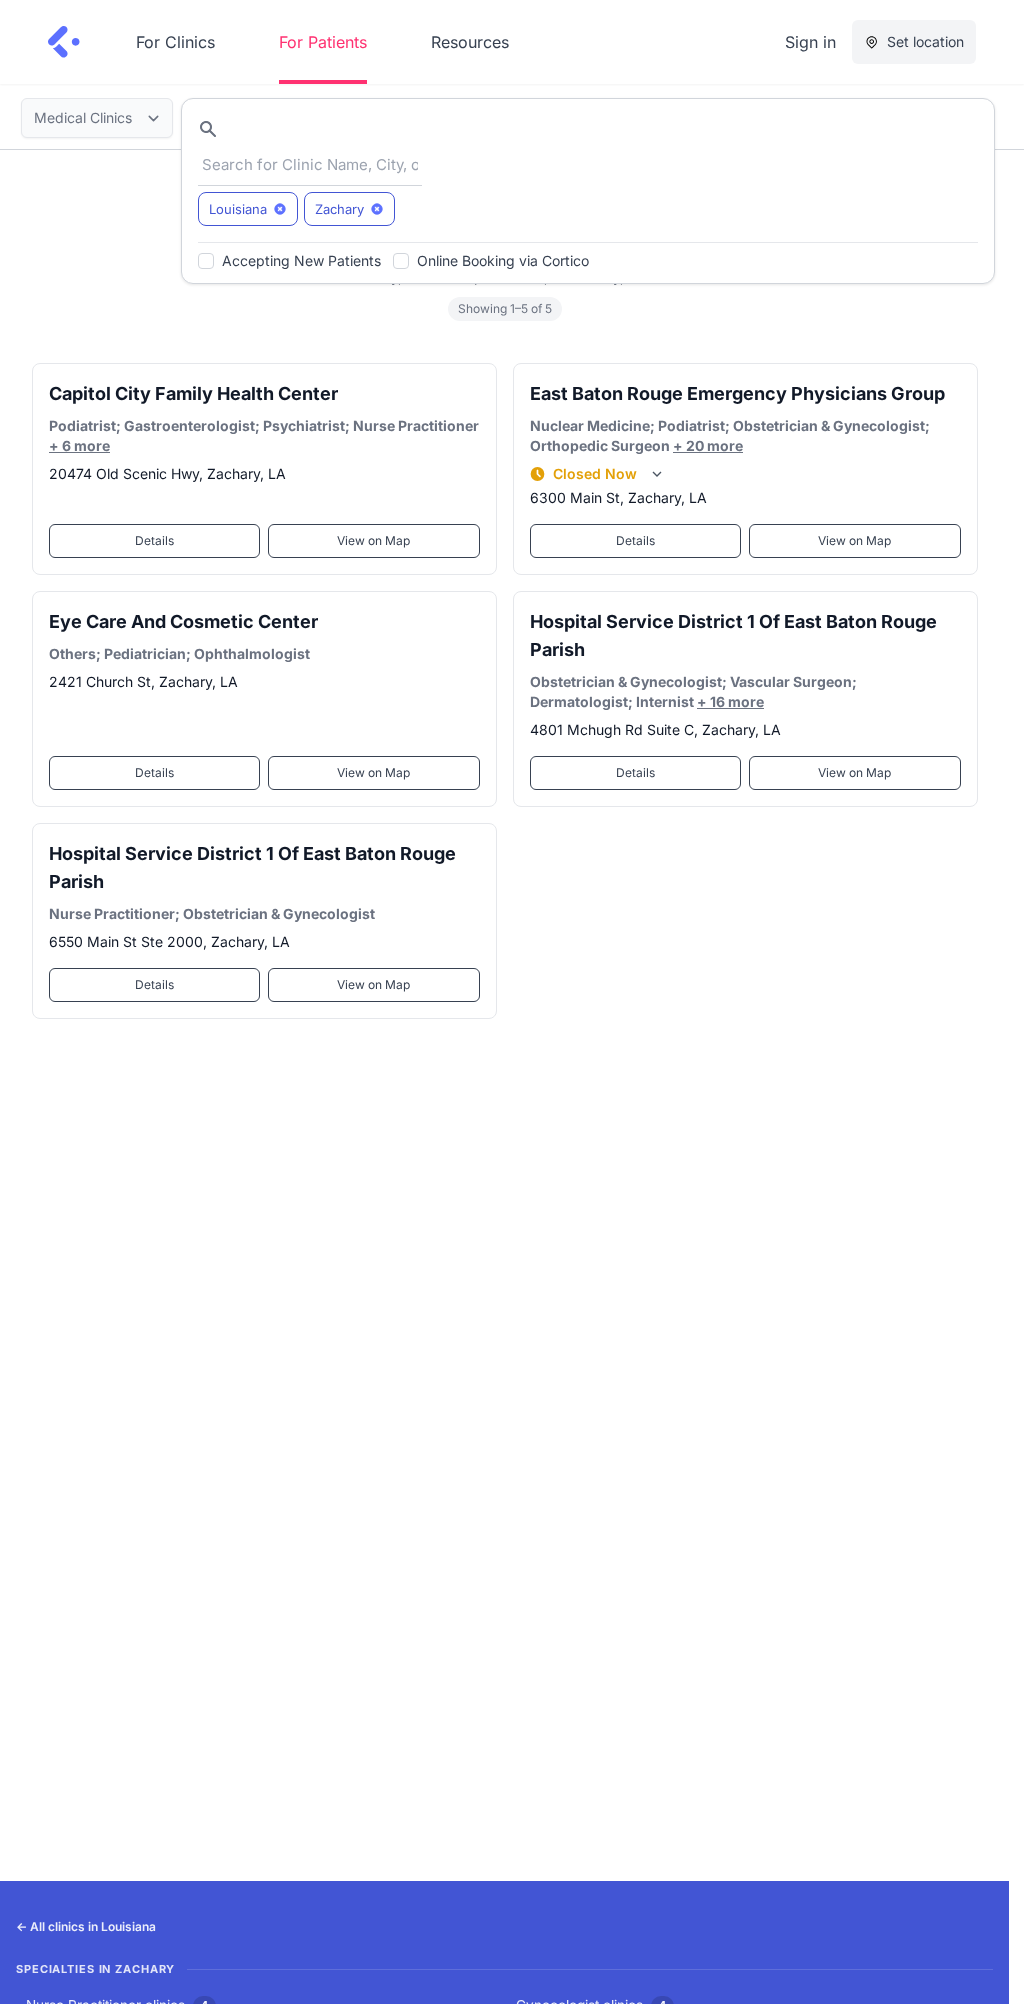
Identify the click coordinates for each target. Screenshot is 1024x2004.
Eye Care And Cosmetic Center (183, 621)
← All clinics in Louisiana (86, 1926)
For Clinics (175, 42)
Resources (470, 42)
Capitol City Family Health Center (193, 393)
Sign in (810, 42)
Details (154, 540)
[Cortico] (64, 42)
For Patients (323, 42)
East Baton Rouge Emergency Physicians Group (737, 393)
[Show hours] (657, 474)
